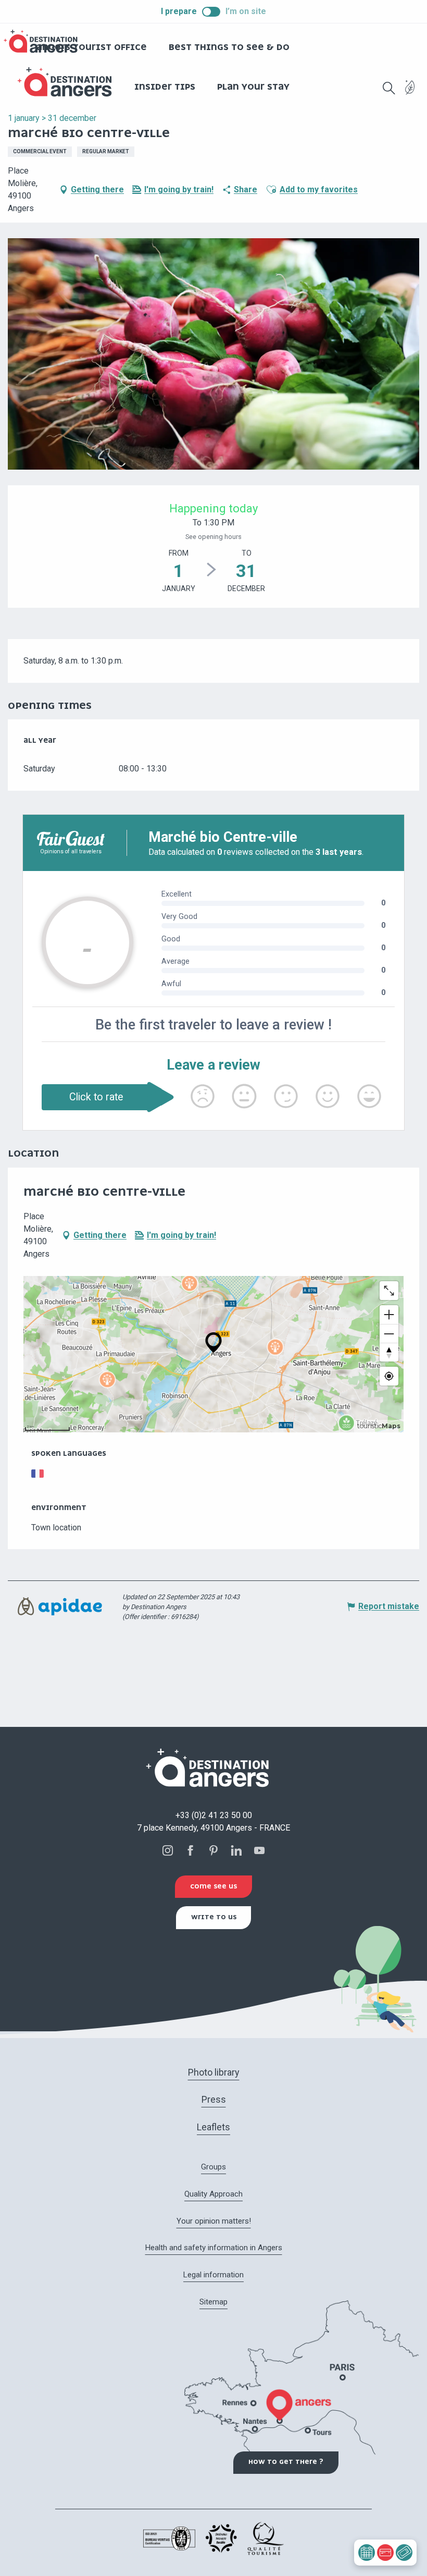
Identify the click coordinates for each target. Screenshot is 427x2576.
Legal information (213, 2275)
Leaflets (213, 2127)
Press (214, 2099)
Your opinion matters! (214, 2221)
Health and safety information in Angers (214, 2248)
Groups (213, 2167)
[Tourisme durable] (410, 94)
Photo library (214, 2072)
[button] (389, 88)
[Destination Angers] (69, 82)
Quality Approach (213, 2194)
